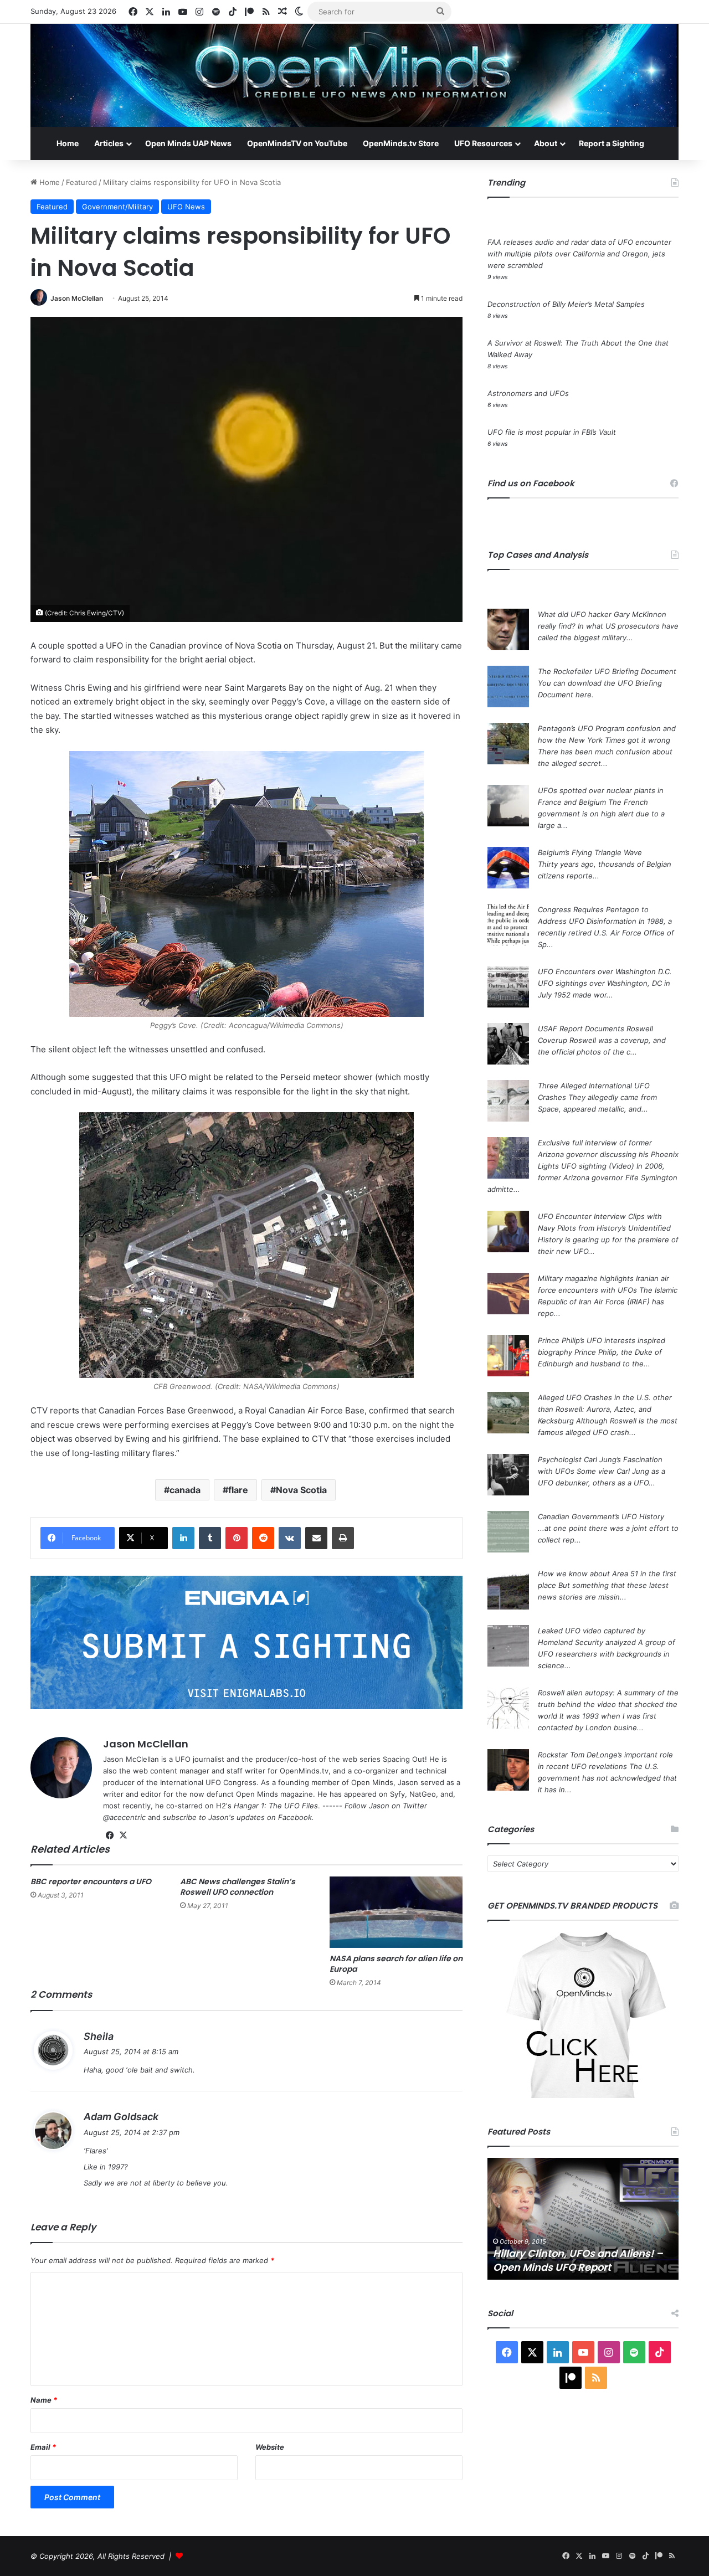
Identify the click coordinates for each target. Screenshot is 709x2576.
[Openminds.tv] (354, 75)
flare (238, 1490)
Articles (109, 143)
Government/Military (117, 207)
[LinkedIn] (183, 1538)
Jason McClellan (77, 298)
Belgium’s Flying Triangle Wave (590, 852)
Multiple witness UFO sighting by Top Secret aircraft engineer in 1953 (581, 2260)
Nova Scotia (301, 1490)
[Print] (343, 1538)
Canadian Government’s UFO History (601, 1516)
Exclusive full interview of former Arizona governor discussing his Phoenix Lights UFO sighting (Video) (608, 1154)
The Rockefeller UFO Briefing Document (607, 671)
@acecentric (124, 1817)
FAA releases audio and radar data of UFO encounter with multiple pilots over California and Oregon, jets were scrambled (579, 254)
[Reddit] (263, 1538)
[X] (123, 1835)
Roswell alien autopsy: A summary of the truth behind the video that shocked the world (608, 1704)
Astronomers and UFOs (528, 393)
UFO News (186, 207)
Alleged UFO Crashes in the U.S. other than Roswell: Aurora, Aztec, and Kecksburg (605, 1409)
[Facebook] (110, 1835)
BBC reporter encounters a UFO (91, 1881)
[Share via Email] (316, 1538)
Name (44, 2400)
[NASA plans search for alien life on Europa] (396, 1912)
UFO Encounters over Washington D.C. (605, 971)
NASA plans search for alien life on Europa (396, 1964)
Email (43, 2447)
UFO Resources (483, 143)
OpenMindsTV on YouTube (297, 143)
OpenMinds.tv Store (401, 143)
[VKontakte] (290, 1538)
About (546, 143)
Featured (81, 182)
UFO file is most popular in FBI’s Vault (552, 432)
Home (68, 143)
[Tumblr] (210, 1538)
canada (185, 1490)
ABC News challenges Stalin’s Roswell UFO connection (238, 1887)
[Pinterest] (237, 1538)
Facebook (295, 1817)
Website (270, 2447)
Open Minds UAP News (188, 143)
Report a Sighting (612, 143)
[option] (583, 2219)
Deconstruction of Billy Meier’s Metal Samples (566, 304)
